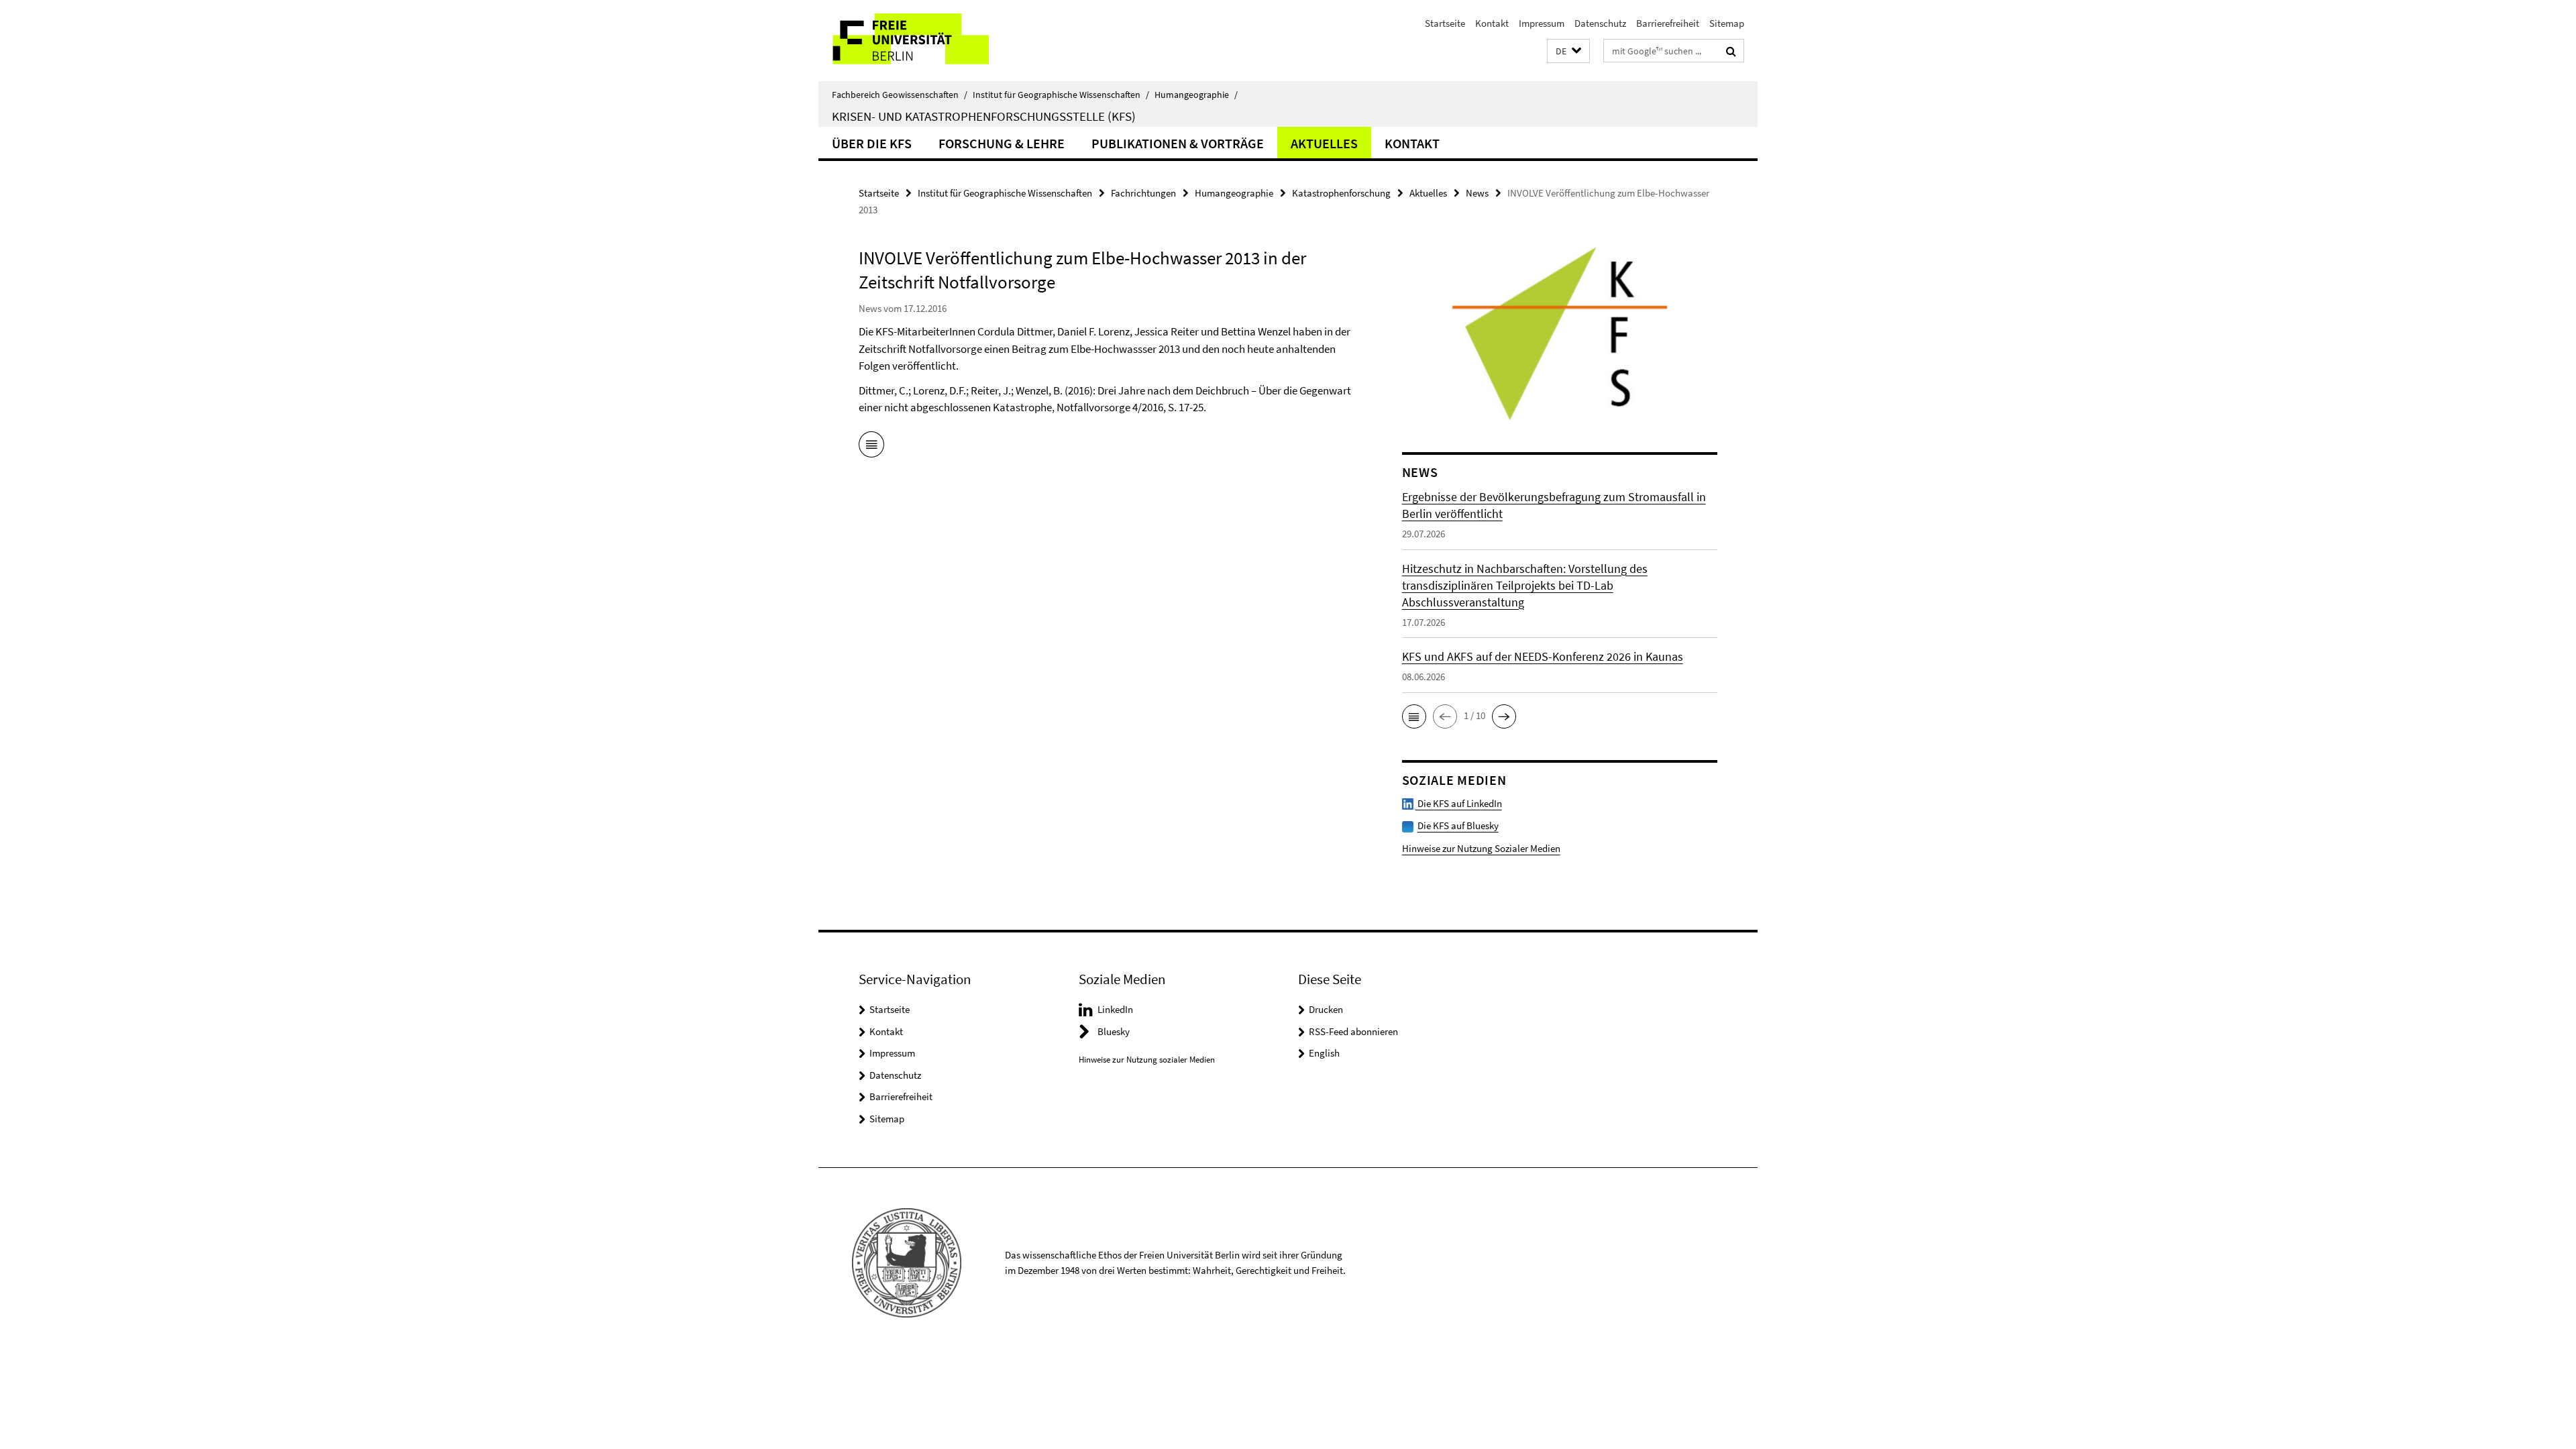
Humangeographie (1196, 95)
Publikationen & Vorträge (1178, 143)
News (1477, 193)
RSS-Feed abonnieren (1353, 1031)
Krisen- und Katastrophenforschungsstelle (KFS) (984, 116)
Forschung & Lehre (1002, 143)
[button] (1568, 51)
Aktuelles (1324, 143)
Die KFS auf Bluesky (1458, 825)
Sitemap (1727, 23)
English (1324, 1053)
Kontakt (1492, 23)
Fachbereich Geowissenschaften (900, 95)
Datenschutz (1600, 23)
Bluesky (1114, 1031)
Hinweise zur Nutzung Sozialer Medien (1481, 848)
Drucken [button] (1326, 1009)
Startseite (1445, 23)
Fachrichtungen (1143, 193)
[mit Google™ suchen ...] (1731, 51)
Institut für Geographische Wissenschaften (1061, 95)
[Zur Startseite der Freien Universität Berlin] (931, 41)
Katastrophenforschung (1341, 193)
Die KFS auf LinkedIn (1459, 803)
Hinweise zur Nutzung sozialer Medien (1147, 1060)
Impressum (1542, 23)
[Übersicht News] (871, 447)
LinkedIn (1115, 1009)
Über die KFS (872, 143)
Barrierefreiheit (1668, 23)
